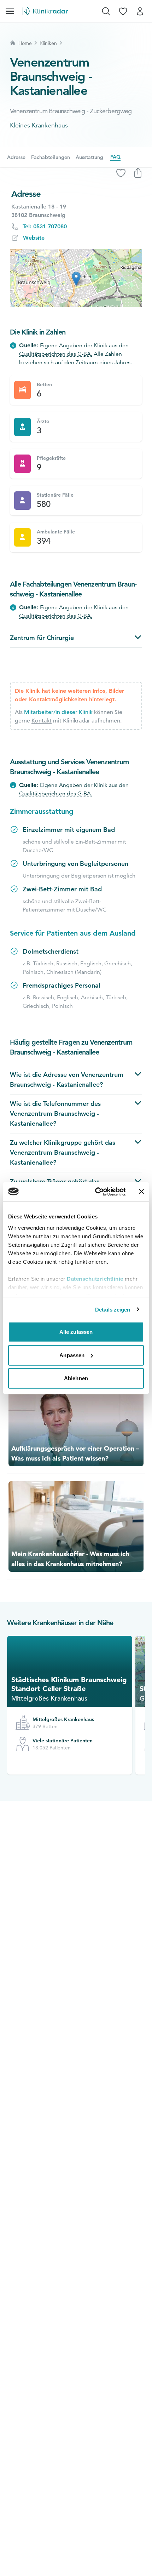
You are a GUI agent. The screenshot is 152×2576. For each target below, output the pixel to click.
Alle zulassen (76, 1332)
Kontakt (42, 721)
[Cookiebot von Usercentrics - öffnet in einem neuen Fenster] (96, 1192)
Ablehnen (76, 1378)
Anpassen (72, 1355)
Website (34, 238)
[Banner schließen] (141, 1192)
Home (25, 43)
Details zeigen (113, 1309)
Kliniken (48, 43)
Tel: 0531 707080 (45, 226)
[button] (76, 279)
